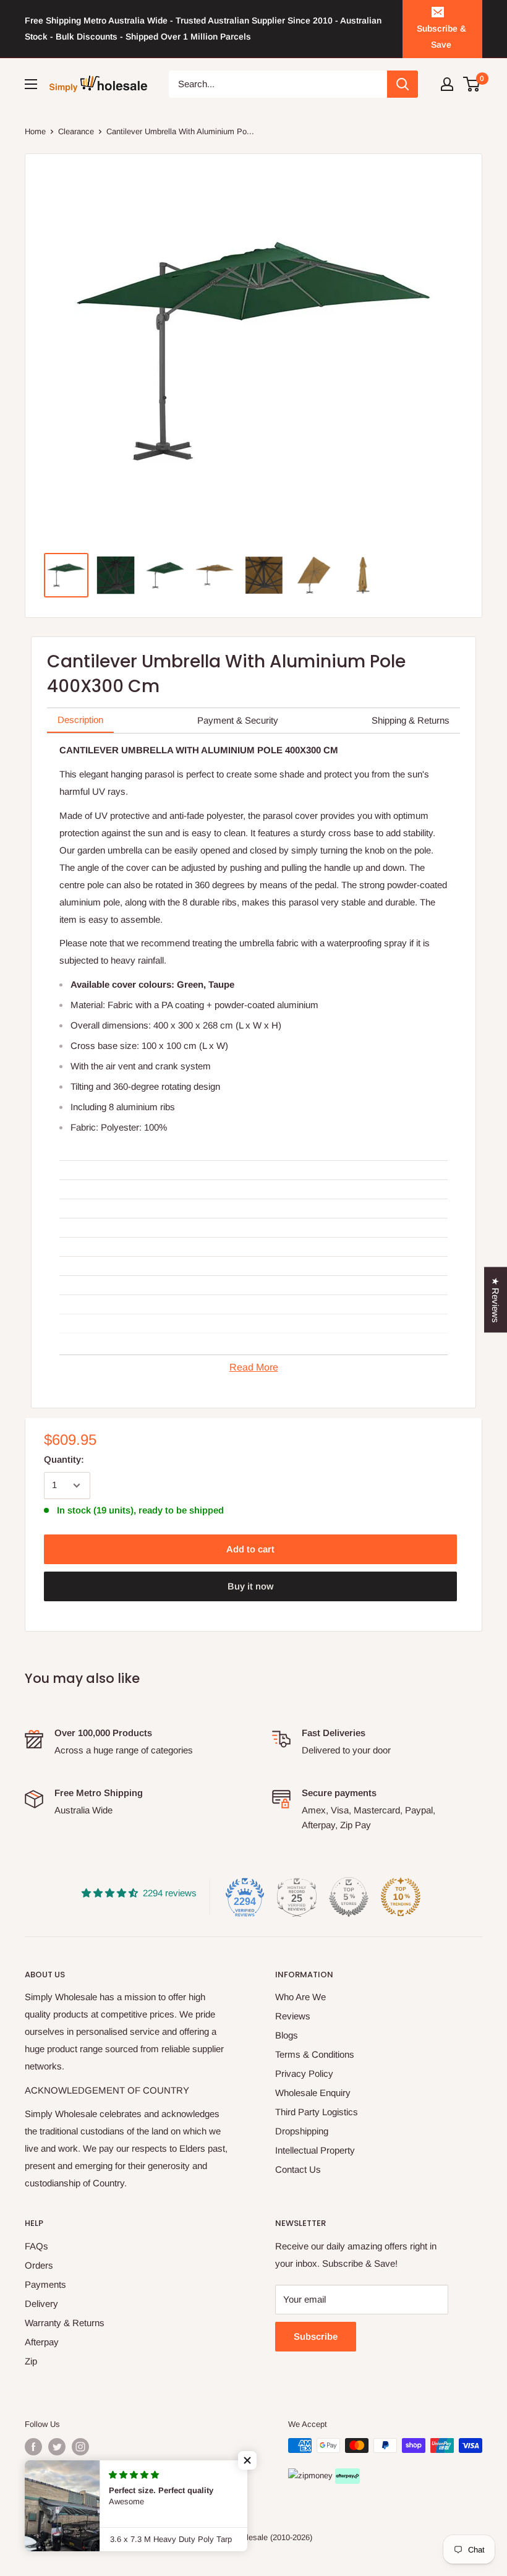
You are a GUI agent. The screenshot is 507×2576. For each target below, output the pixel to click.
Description (80, 720)
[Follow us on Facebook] (33, 2447)
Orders (39, 2265)
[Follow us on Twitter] (57, 2447)
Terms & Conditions (315, 2054)
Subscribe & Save (441, 36)
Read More (254, 1367)
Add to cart (250, 1549)
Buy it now (250, 1586)
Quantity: (64, 1459)
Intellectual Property (315, 2150)
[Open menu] (31, 84)
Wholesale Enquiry (313, 2093)
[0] (472, 84)
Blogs (287, 2035)
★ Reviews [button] (496, 1299)
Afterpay (42, 2342)
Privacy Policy (304, 2073)
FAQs (36, 2246)
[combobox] (278, 84)
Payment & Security (238, 720)
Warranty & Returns (65, 2323)
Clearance (76, 131)
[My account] (447, 84)
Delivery (41, 2304)
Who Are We (300, 1997)
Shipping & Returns (411, 720)
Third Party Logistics (317, 2112)
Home (35, 131)
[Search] (403, 84)
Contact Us (298, 2169)
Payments (45, 2284)
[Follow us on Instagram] (80, 2447)
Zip (31, 2361)
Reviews (293, 2016)
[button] (247, 2460)
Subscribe (316, 2336)
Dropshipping (302, 2131)
